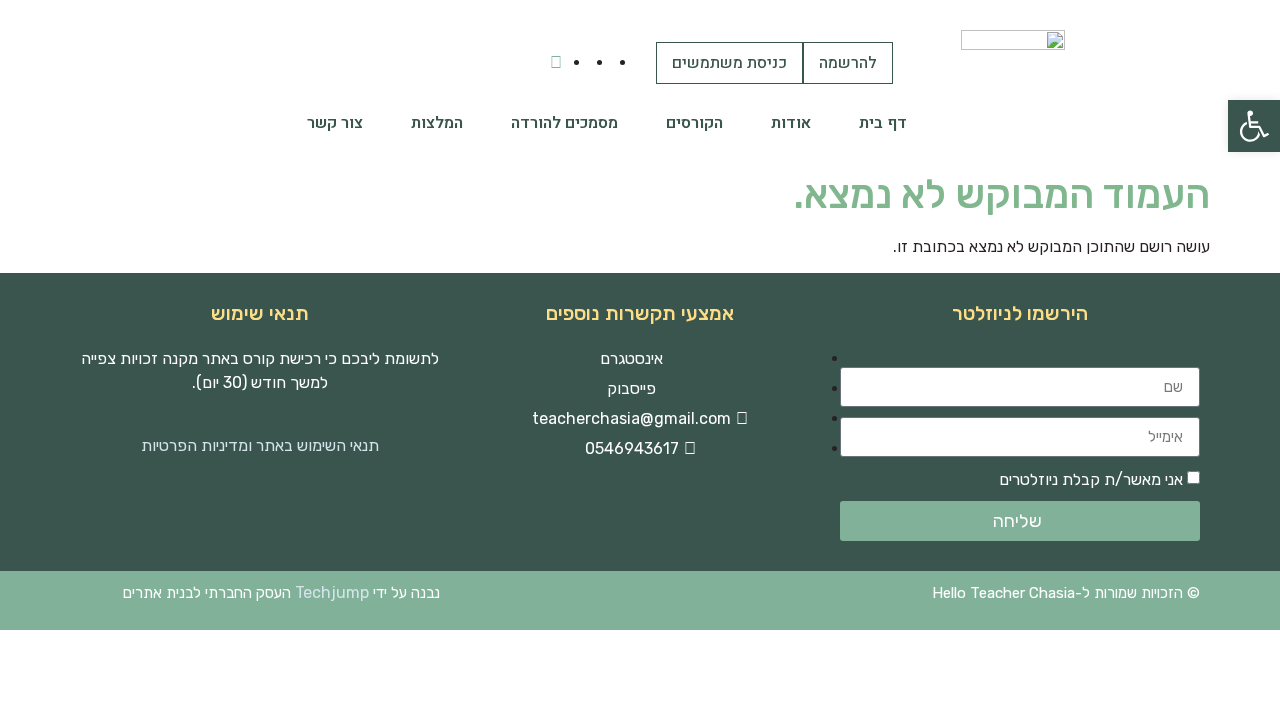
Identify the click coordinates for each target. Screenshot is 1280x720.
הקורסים (694, 123)
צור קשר (335, 123)
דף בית (883, 123)
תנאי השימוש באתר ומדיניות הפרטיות (260, 445)
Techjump (332, 592)
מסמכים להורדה (564, 123)
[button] (1254, 126)
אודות (791, 123)
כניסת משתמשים (729, 63)
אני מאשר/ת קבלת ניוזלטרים (1091, 479)
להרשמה (848, 63)
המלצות (437, 123)
